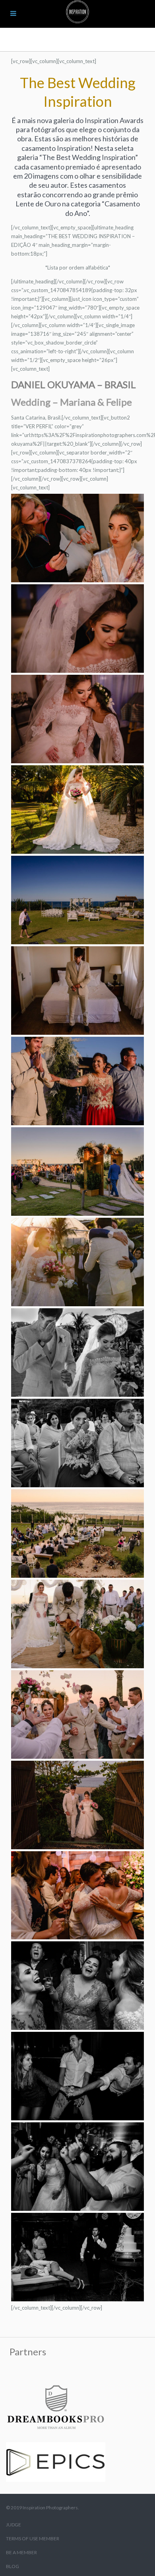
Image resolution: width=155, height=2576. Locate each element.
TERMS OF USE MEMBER (33, 2538)
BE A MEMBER (21, 2552)
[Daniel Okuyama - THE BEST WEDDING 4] (77, 538)
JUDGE (14, 2525)
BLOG (13, 2566)
